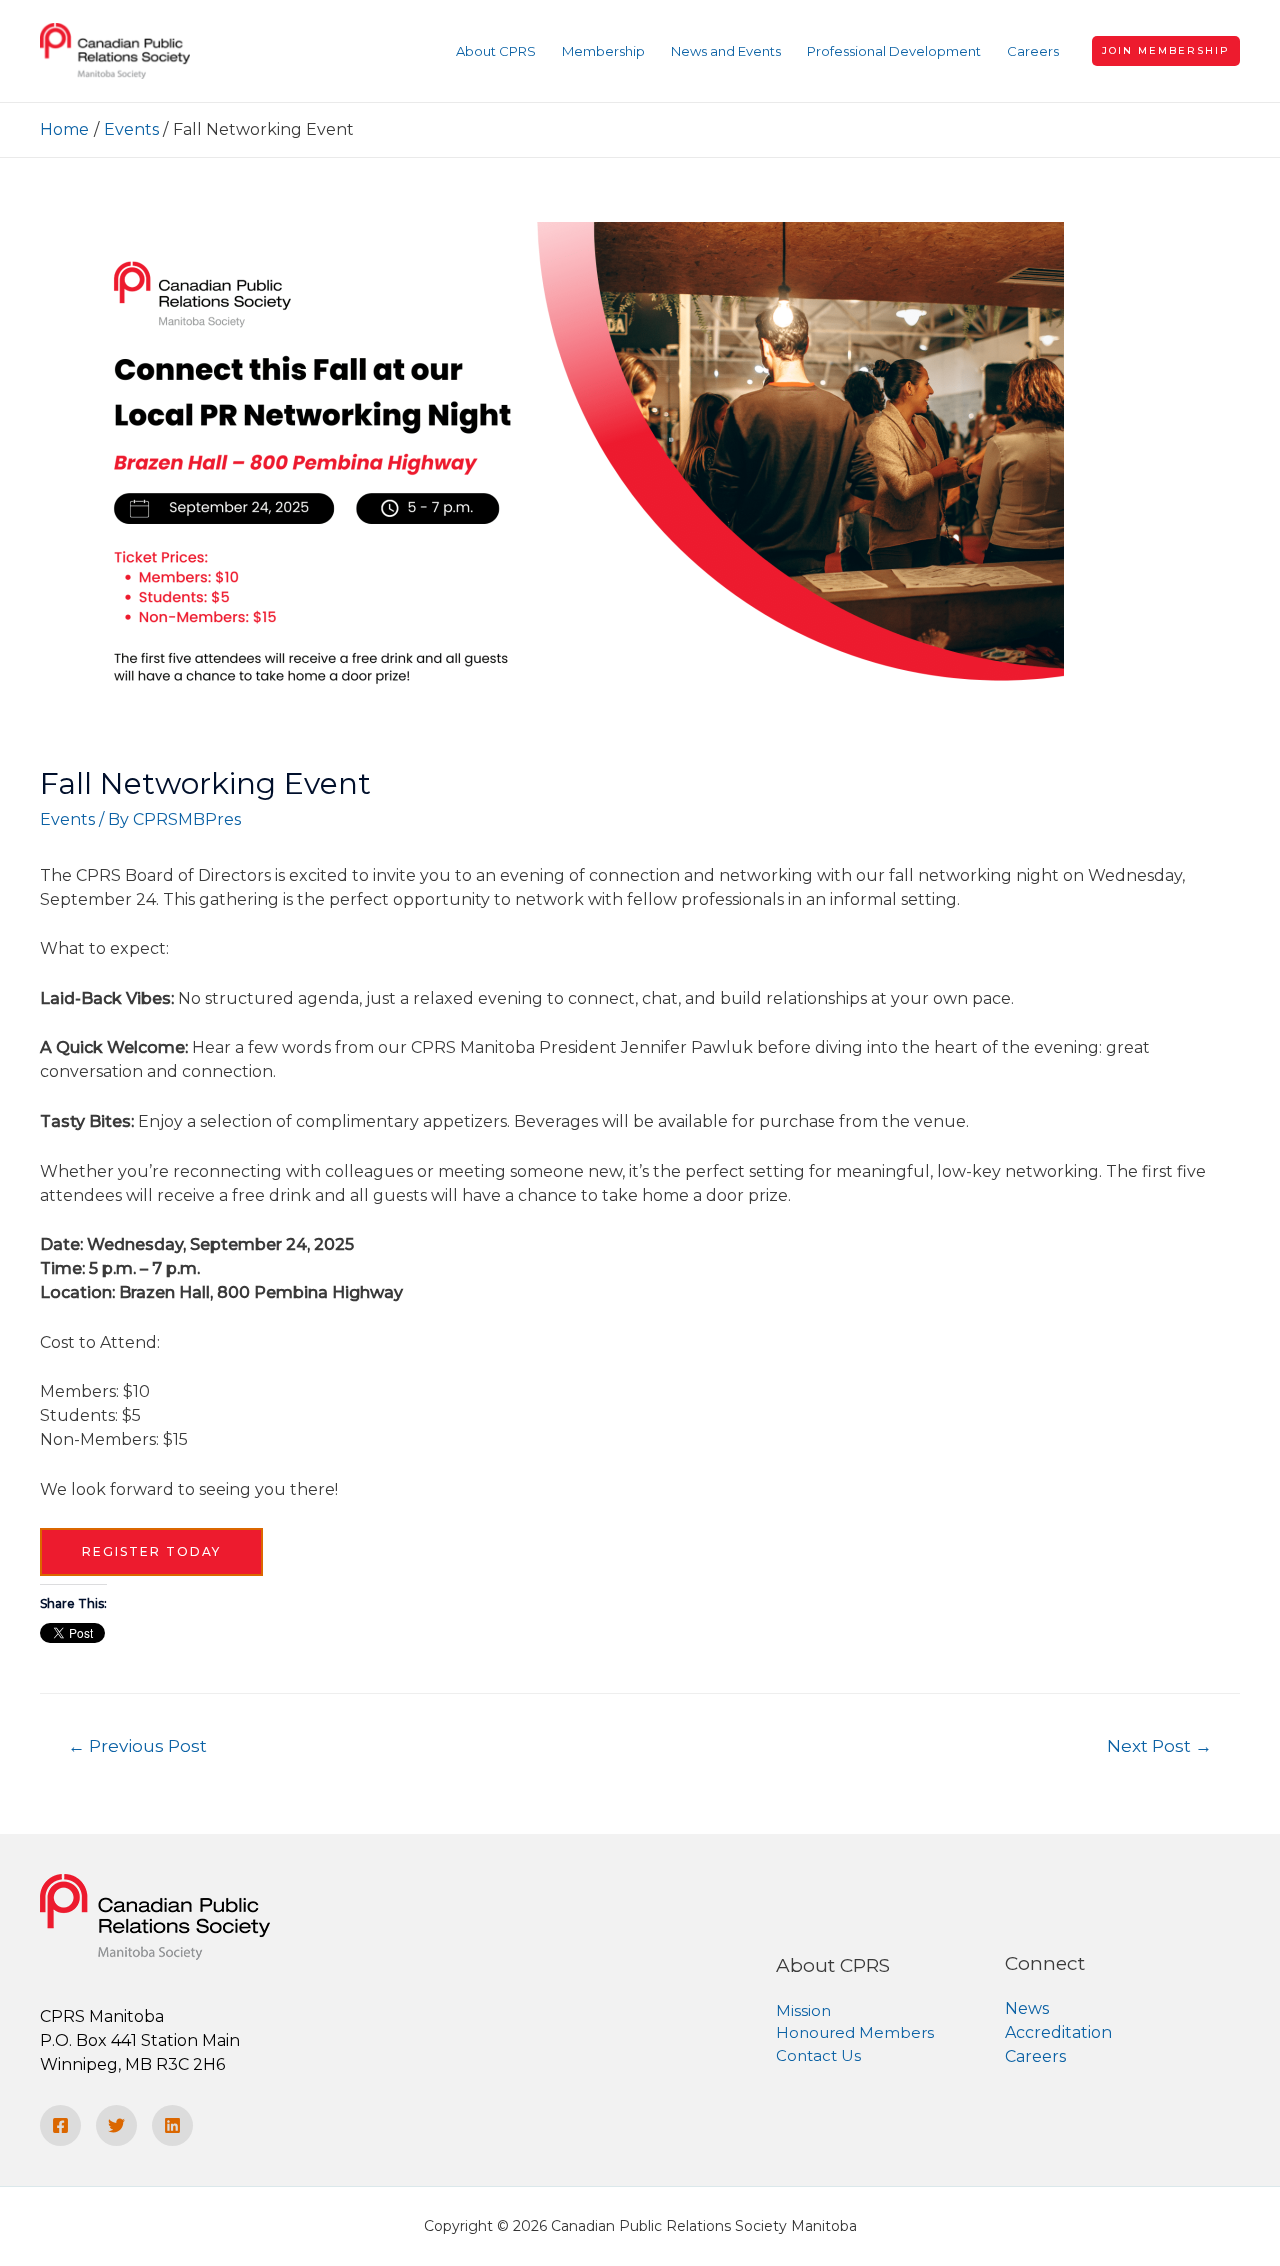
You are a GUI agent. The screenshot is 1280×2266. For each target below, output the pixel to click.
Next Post (1159, 1745)
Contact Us (818, 2055)
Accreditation (1058, 2032)
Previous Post (137, 1745)
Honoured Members (855, 2032)
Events (67, 819)
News (1027, 2008)
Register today (151, 1551)
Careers (1035, 2056)
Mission (803, 2010)
